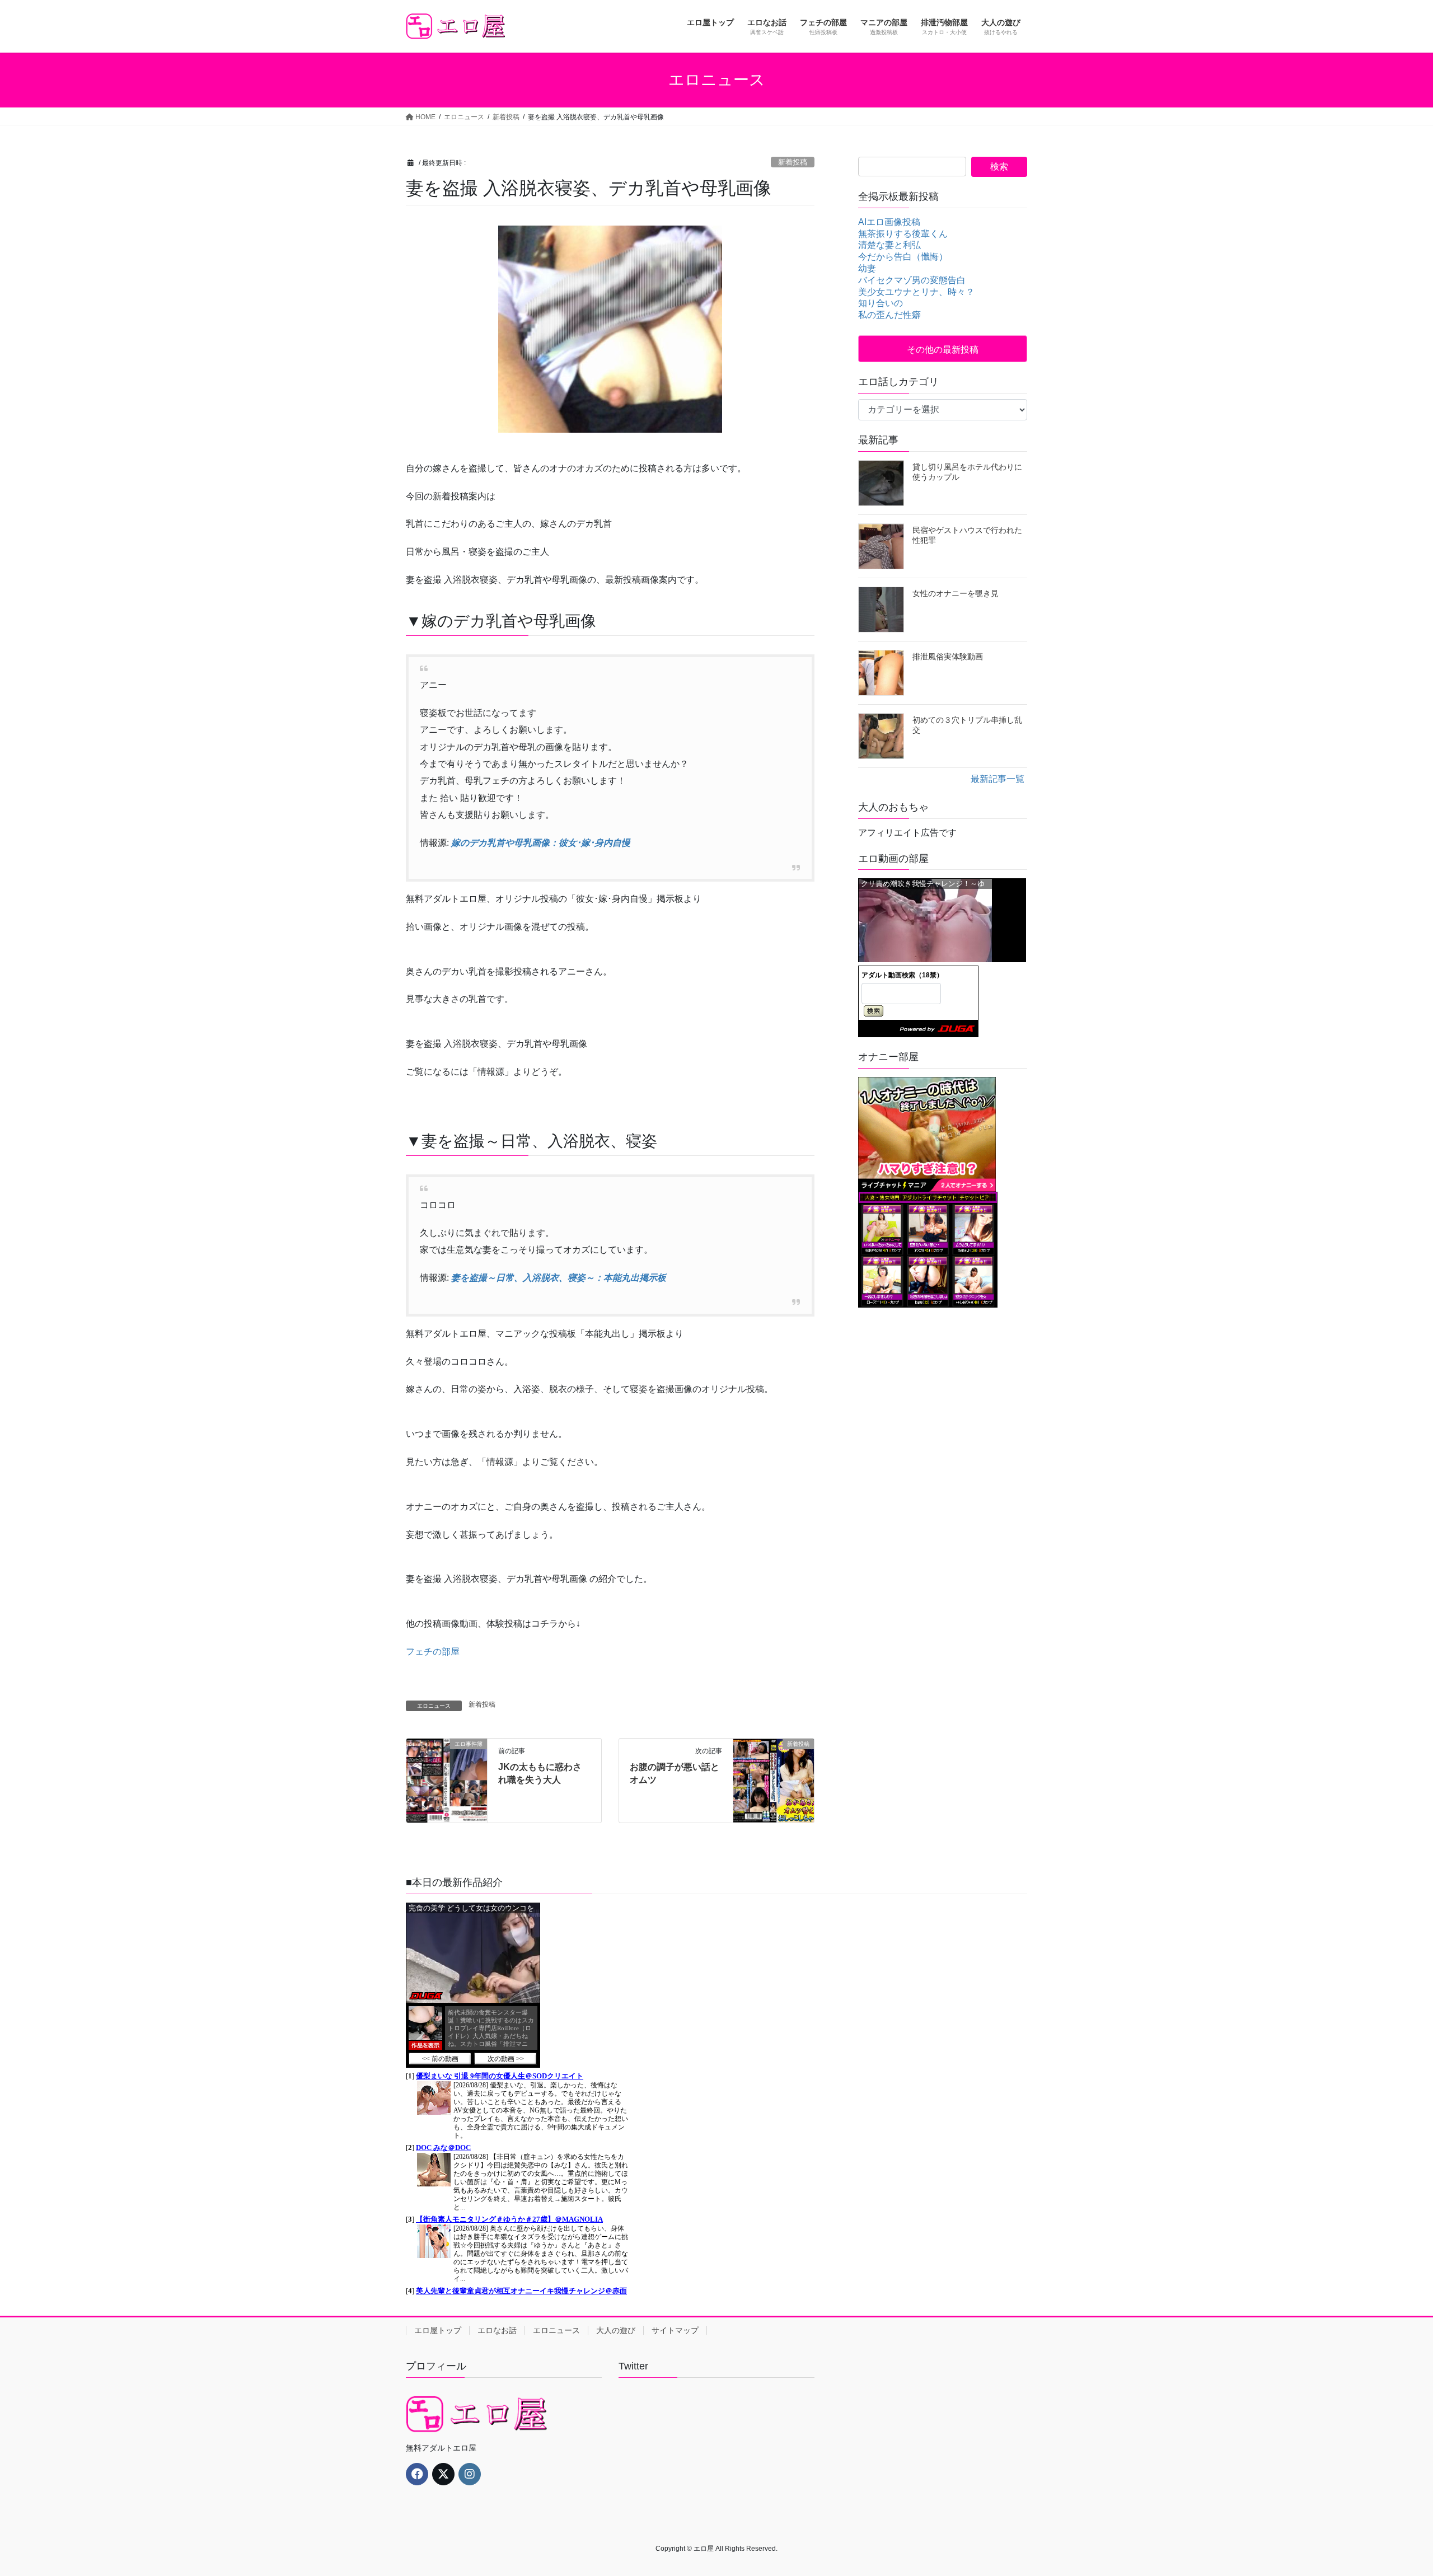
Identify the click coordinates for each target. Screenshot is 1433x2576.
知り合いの (881, 303)
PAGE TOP (1392, 2488)
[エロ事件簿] (447, 1780)
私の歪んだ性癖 (889, 315)
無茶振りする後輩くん (903, 234)
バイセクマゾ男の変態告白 (912, 280)
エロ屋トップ (438, 2330)
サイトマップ (675, 2330)
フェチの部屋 (433, 1652)
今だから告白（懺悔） (903, 257)
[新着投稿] (774, 1780)
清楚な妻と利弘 (889, 245)
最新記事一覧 (998, 779)
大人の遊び (616, 2330)
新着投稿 (793, 162)
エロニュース (556, 2330)
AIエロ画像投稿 (889, 222)
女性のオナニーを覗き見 (956, 593)
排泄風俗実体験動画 (948, 657)
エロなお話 (497, 2330)
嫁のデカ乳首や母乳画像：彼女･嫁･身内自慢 (541, 843)
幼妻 (867, 268)
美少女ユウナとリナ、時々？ (916, 292)
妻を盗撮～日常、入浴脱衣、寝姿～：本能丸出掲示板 (559, 1278)
